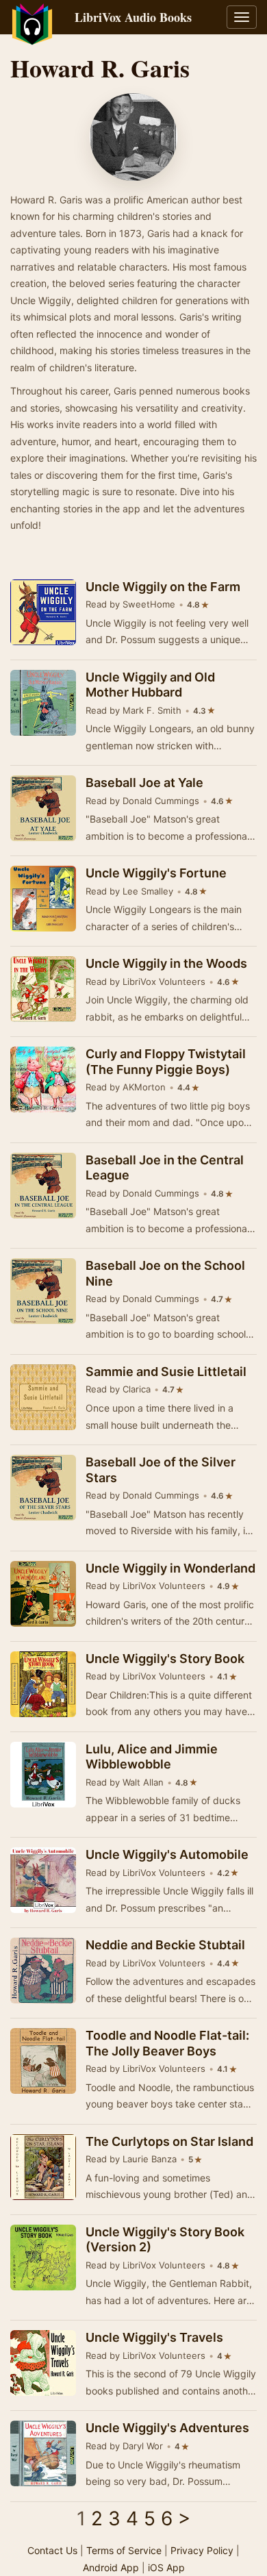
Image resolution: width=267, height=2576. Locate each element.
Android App (111, 2567)
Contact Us (52, 2550)
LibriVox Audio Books (133, 17)
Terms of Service (124, 2550)
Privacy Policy (202, 2550)
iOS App (166, 2567)
